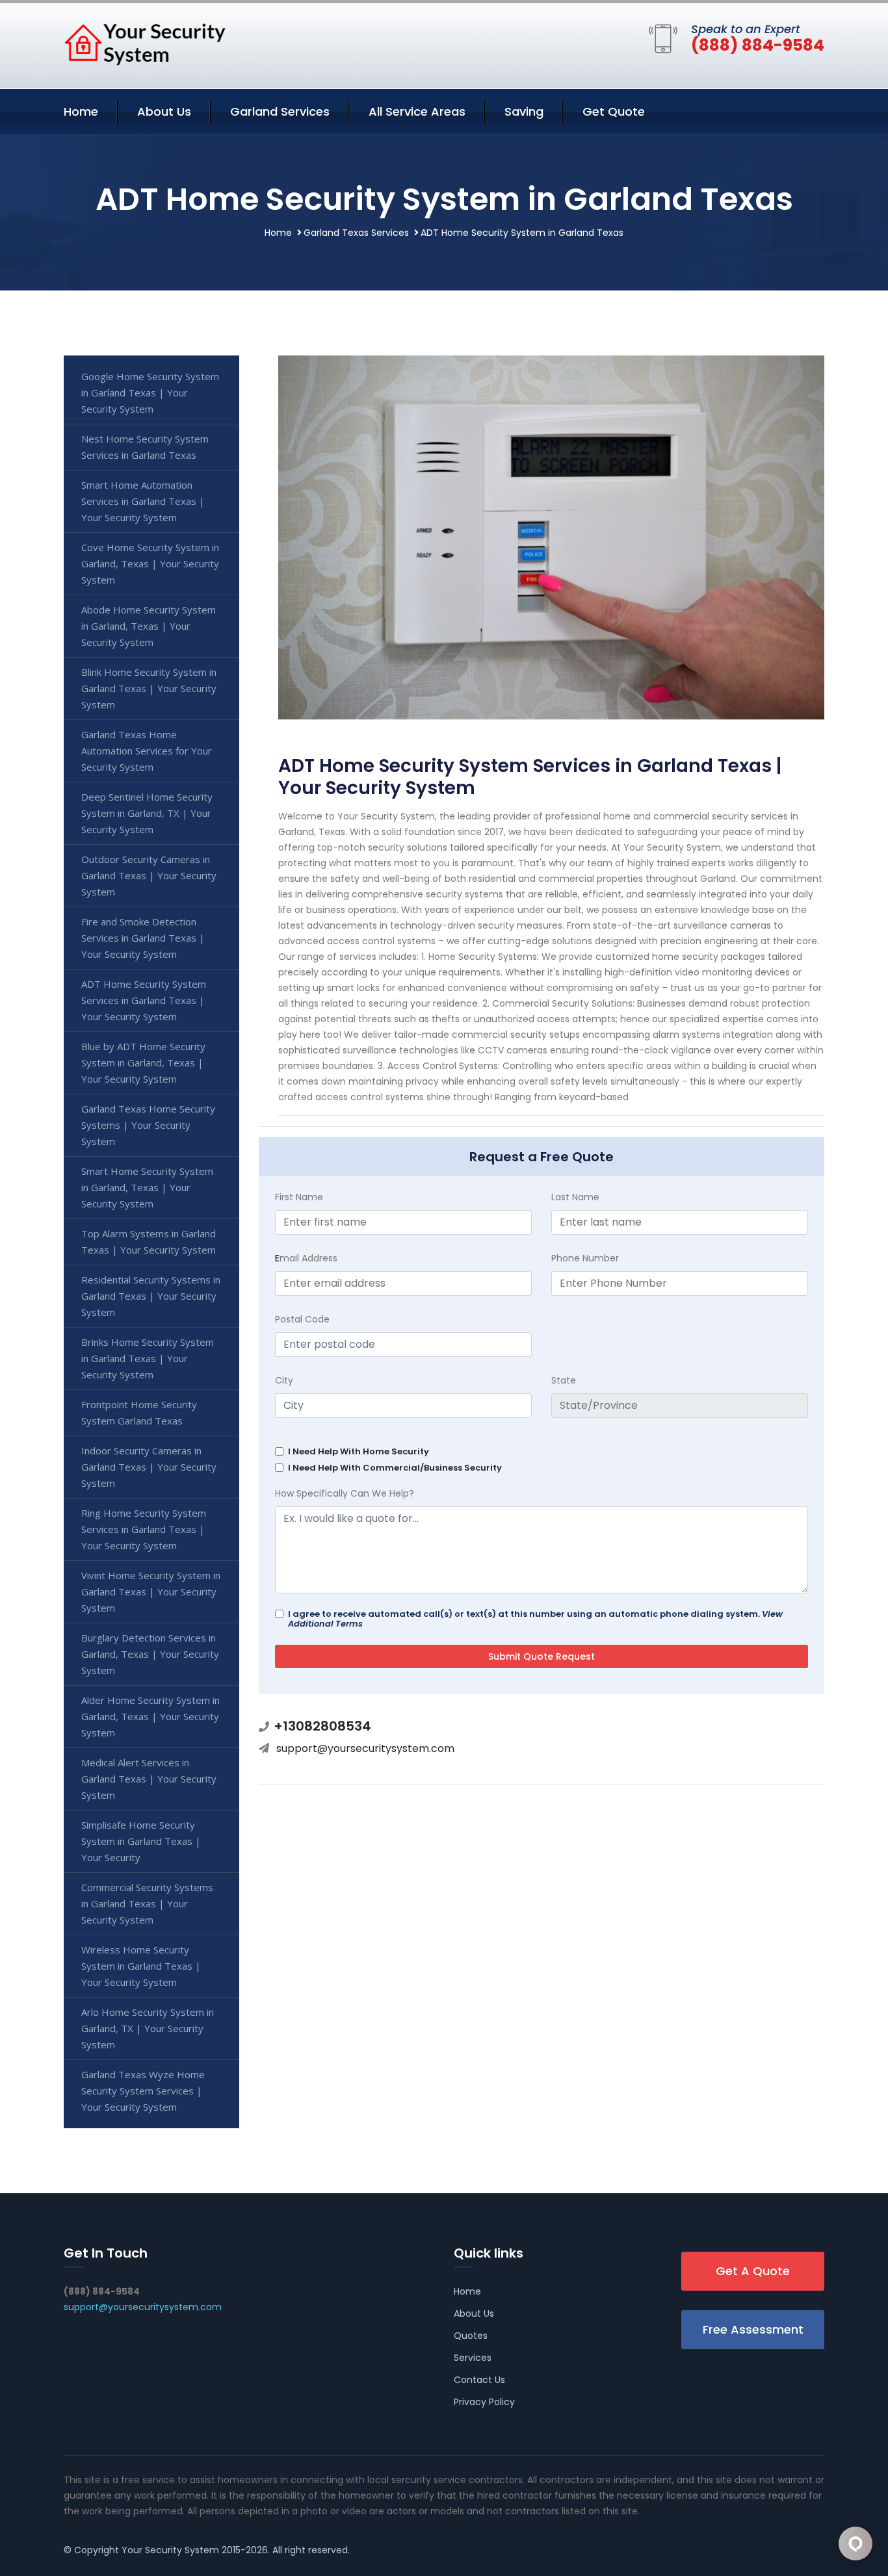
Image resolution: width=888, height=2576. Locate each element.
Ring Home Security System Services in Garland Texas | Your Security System (144, 1529)
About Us (164, 111)
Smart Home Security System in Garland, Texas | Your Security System (147, 1187)
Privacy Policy (484, 2402)
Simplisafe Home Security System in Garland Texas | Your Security (141, 1841)
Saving (524, 111)
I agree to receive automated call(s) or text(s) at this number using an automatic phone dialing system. (535, 1619)
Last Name (575, 1197)
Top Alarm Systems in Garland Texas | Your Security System (149, 1242)
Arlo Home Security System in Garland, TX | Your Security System (148, 2028)
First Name (299, 1197)
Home (81, 111)
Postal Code (302, 1319)
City (284, 1380)
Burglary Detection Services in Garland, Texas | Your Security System (150, 1654)
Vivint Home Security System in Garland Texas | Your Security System (151, 1591)
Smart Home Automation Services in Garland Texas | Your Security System (143, 501)
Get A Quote (753, 2271)
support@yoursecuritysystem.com (365, 1748)
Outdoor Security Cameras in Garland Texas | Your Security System (149, 875)
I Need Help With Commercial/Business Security (395, 1468)
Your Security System (170, 2550)
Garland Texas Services (356, 233)
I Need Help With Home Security (359, 1451)
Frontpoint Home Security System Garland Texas (139, 1412)
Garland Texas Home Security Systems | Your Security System (148, 1125)
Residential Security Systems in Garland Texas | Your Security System (151, 1296)
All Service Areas (417, 111)
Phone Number (585, 1258)
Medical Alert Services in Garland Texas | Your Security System (149, 1779)
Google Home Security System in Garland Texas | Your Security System (150, 393)
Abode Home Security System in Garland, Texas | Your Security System (149, 626)
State (564, 1380)
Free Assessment (753, 2329)
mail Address (306, 1258)
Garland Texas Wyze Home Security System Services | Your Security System (143, 2091)
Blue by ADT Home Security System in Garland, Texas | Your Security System (143, 1063)
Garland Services (280, 111)
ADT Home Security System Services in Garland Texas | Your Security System (144, 1000)
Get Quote (614, 111)
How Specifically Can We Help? (345, 1493)
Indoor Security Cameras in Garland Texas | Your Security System (149, 1467)
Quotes (471, 2336)
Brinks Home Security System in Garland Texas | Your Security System (148, 1358)
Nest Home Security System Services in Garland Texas (145, 447)
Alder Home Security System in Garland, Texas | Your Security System (150, 1716)
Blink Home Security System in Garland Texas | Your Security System (149, 688)
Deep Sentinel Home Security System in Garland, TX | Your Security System (147, 813)
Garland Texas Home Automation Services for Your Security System (147, 751)
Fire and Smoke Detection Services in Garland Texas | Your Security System (143, 938)
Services (473, 2358)
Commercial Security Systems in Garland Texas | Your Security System (147, 1903)
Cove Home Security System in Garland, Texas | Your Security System (150, 563)
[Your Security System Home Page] (145, 44)
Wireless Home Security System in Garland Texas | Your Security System (141, 1966)
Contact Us (479, 2380)
